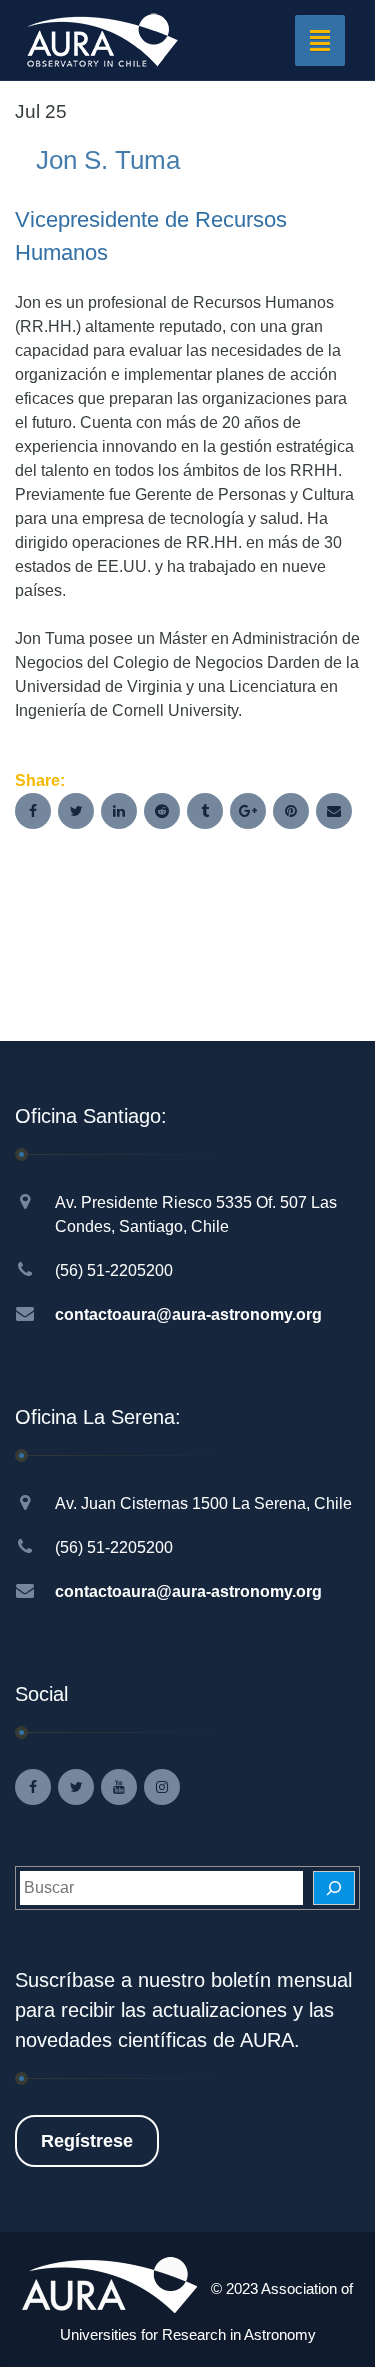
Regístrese (87, 2141)
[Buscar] (334, 1888)
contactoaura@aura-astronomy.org (188, 1314)
